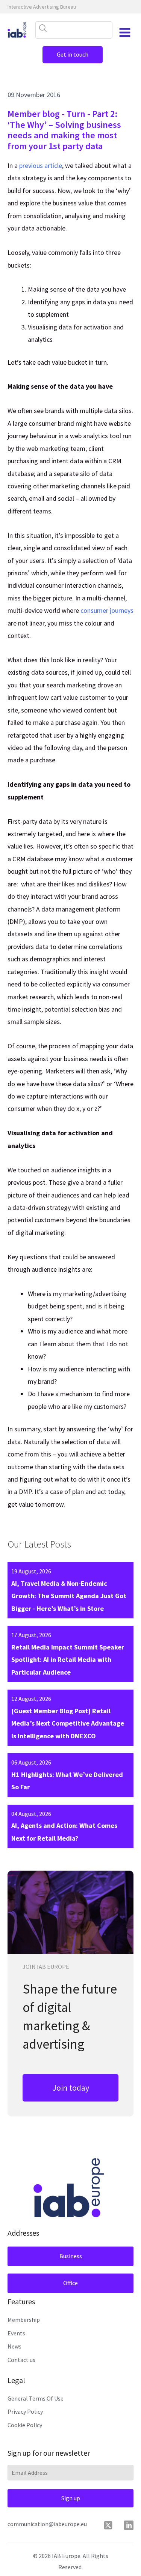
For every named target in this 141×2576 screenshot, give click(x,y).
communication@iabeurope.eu (47, 2524)
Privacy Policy (25, 2411)
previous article (41, 165)
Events (16, 2333)
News (14, 2346)
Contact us (21, 2360)
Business (71, 2256)
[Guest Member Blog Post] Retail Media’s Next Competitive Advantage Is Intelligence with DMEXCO (68, 1723)
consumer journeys (107, 610)
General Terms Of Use (36, 2398)
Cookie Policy (25, 2425)
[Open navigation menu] (125, 33)
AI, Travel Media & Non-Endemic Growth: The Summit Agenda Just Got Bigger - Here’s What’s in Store (69, 1596)
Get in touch (73, 54)
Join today (71, 2088)
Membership (24, 2320)
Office (70, 2283)
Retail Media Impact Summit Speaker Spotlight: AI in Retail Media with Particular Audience (68, 1660)
